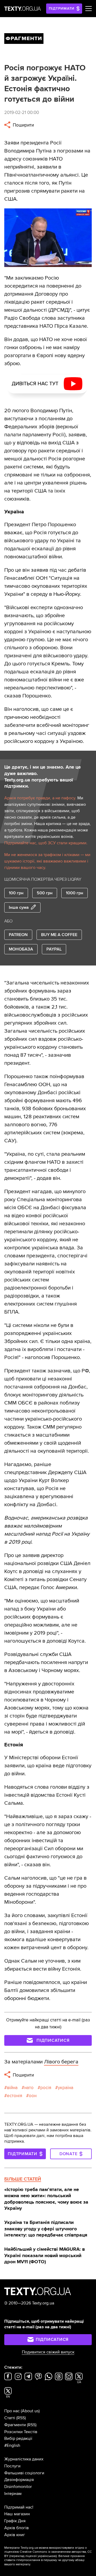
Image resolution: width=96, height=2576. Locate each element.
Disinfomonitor (18, 2487)
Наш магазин (17, 2514)
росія (46, 2088)
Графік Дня (15, 2521)
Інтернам (13, 2494)
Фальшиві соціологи (24, 2473)
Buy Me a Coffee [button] (59, 935)
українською (47, 2556)
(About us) (30, 2411)
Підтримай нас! (19, 2507)
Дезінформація (19, 2480)
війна (12, 2088)
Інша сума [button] (19, 907)
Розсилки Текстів (21, 2432)
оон (33, 2096)
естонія (15, 2096)
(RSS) (21, 2418)
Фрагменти (15, 2425)
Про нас (12, 2411)
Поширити (23, 125)
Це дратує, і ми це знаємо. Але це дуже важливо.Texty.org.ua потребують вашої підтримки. (43, 777)
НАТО (29, 2088)
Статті (10, 2418)
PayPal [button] (54, 949)
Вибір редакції (18, 2438)
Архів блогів (17, 2528)
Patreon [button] (18, 935)
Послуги (12, 2466)
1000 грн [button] (75, 893)
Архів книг (15, 2535)
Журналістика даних (24, 2459)
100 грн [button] (16, 893)
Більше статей (23, 2179)
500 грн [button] (45, 893)
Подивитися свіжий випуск (48, 2352)
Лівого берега (61, 2062)
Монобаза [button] (21, 949)
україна (66, 2088)
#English (12, 2445)
